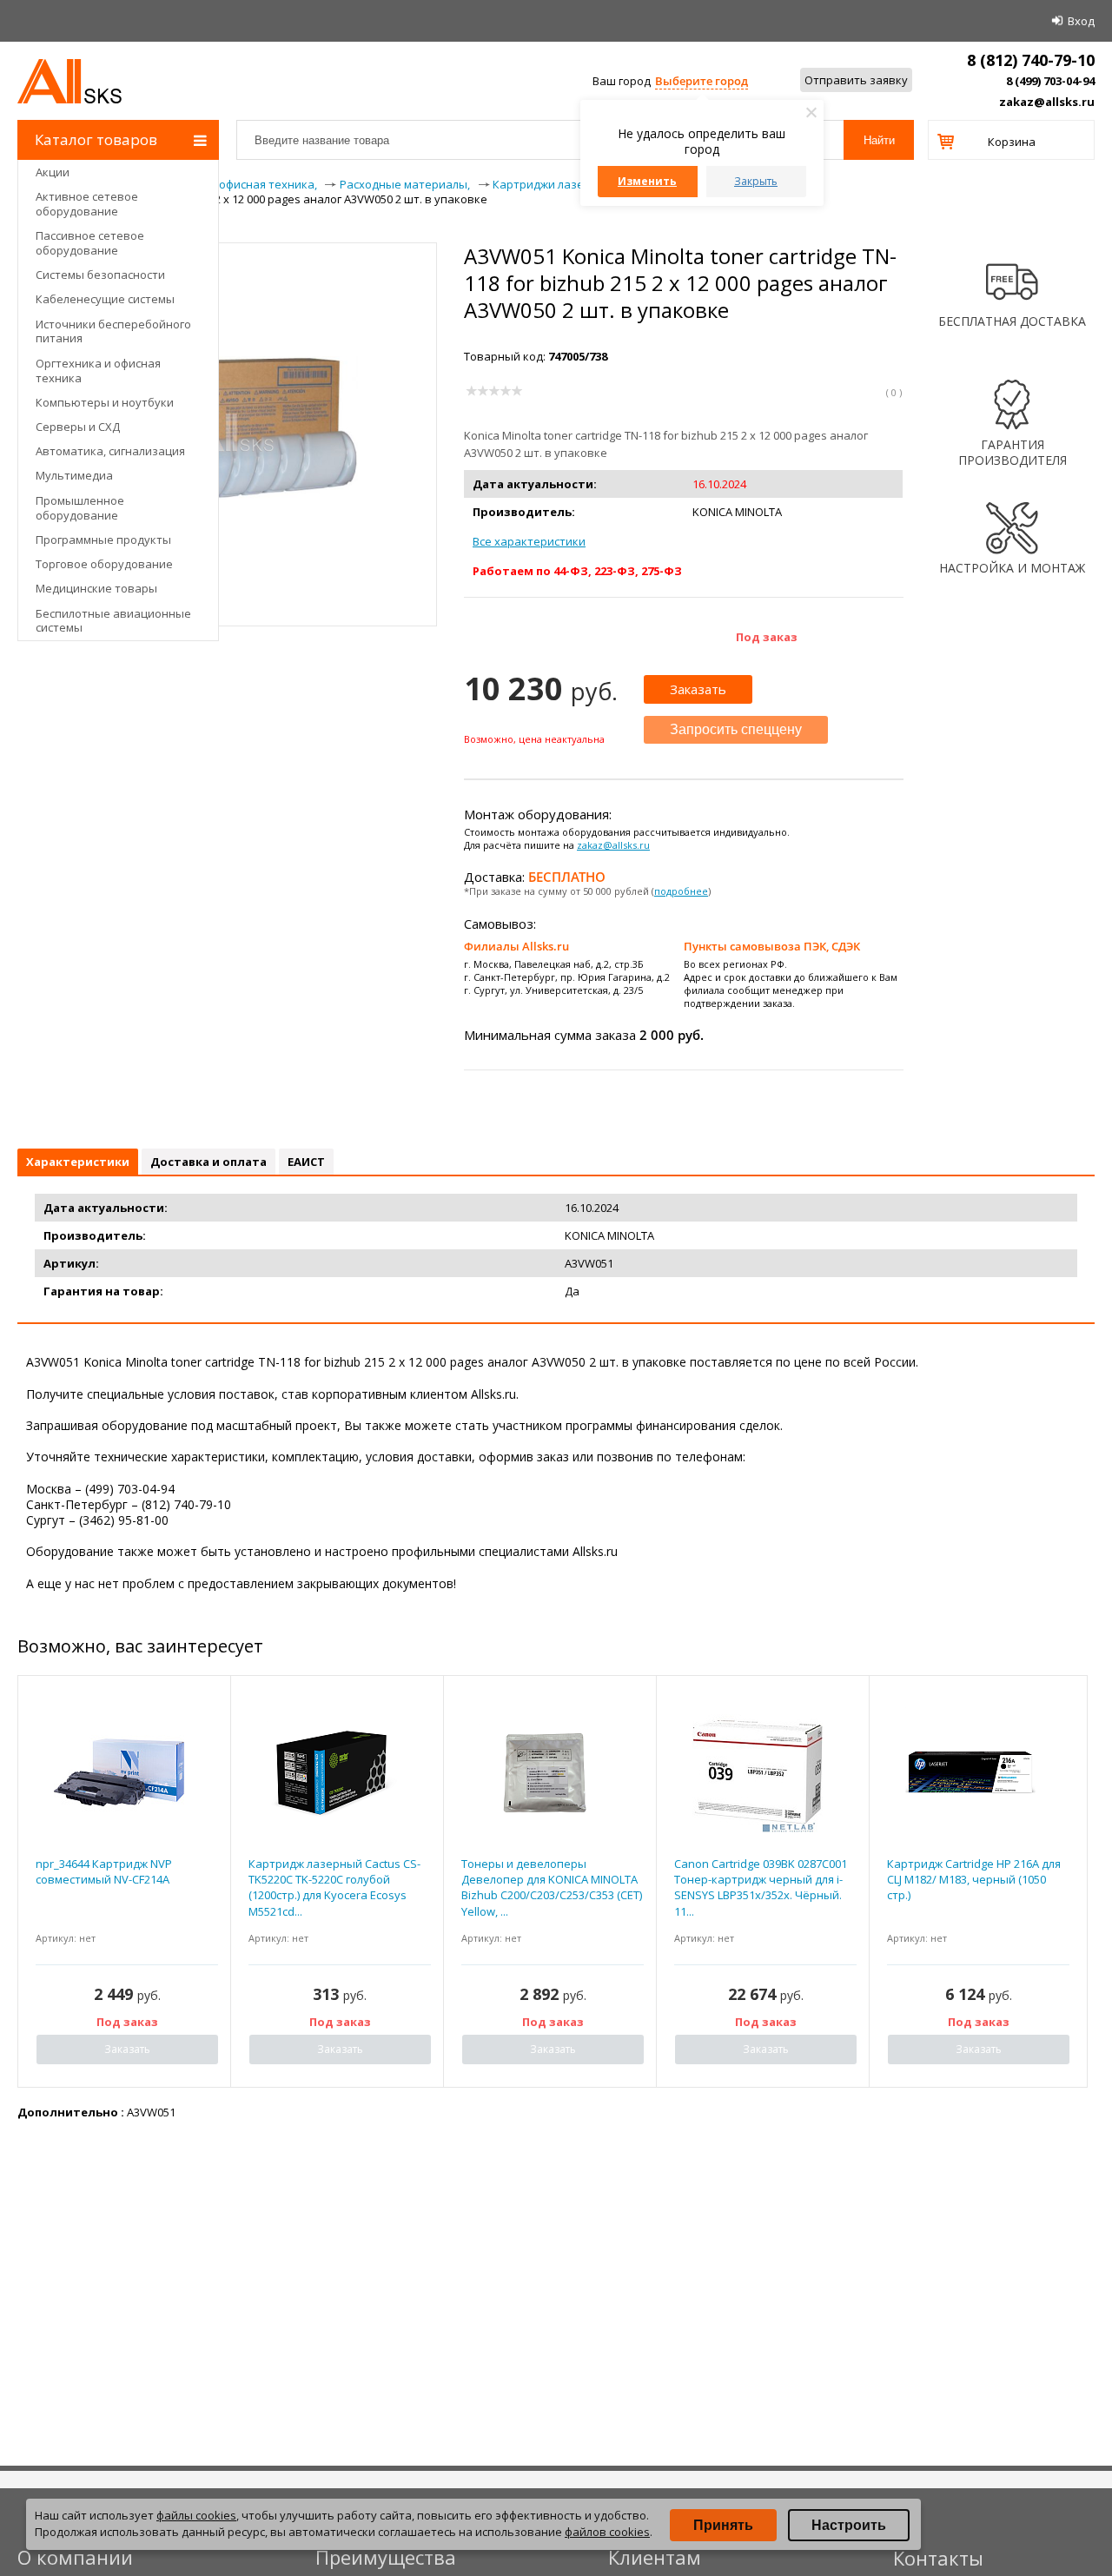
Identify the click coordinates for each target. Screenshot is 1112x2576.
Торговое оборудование (104, 564)
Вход (1081, 21)
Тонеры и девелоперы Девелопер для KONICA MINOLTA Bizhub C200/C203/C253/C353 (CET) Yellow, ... (552, 1887)
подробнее (681, 891)
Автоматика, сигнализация (110, 451)
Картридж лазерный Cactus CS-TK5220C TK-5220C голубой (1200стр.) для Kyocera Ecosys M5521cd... (334, 1887)
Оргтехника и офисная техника (98, 371)
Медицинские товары (96, 588)
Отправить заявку (856, 80)
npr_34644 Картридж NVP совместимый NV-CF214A (104, 1871)
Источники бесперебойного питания (113, 331)
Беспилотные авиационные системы (113, 621)
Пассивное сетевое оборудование (90, 243)
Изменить (647, 181)
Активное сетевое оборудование (87, 204)
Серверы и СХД (78, 427)
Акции (53, 172)
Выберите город (702, 81)
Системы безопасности (100, 275)
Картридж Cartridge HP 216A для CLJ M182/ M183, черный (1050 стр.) (974, 1879)
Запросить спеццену (736, 729)
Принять (723, 2525)
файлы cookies (196, 2515)
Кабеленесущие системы (105, 299)
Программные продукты (103, 540)
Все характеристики (529, 541)
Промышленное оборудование (80, 508)
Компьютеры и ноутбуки (105, 402)
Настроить (849, 2525)
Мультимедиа (74, 475)
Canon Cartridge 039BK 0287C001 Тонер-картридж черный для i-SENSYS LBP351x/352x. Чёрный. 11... (761, 1887)
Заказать (698, 689)
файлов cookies (607, 2532)
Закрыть (756, 181)
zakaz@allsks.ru (1047, 102)
